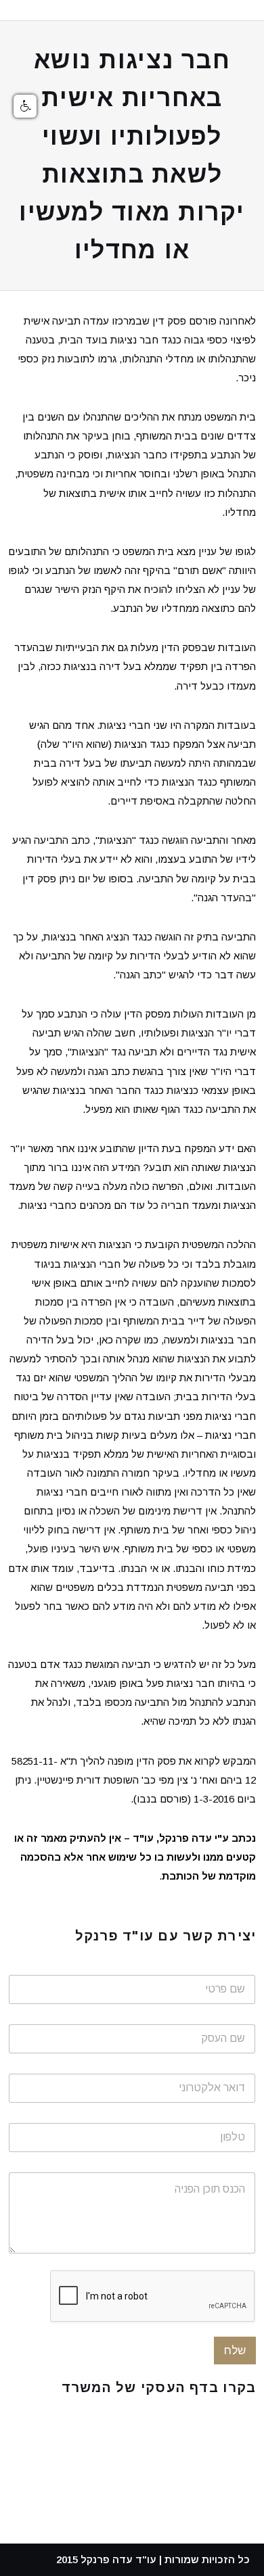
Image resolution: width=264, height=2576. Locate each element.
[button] (25, 106)
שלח (235, 2351)
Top (249, 2557)
